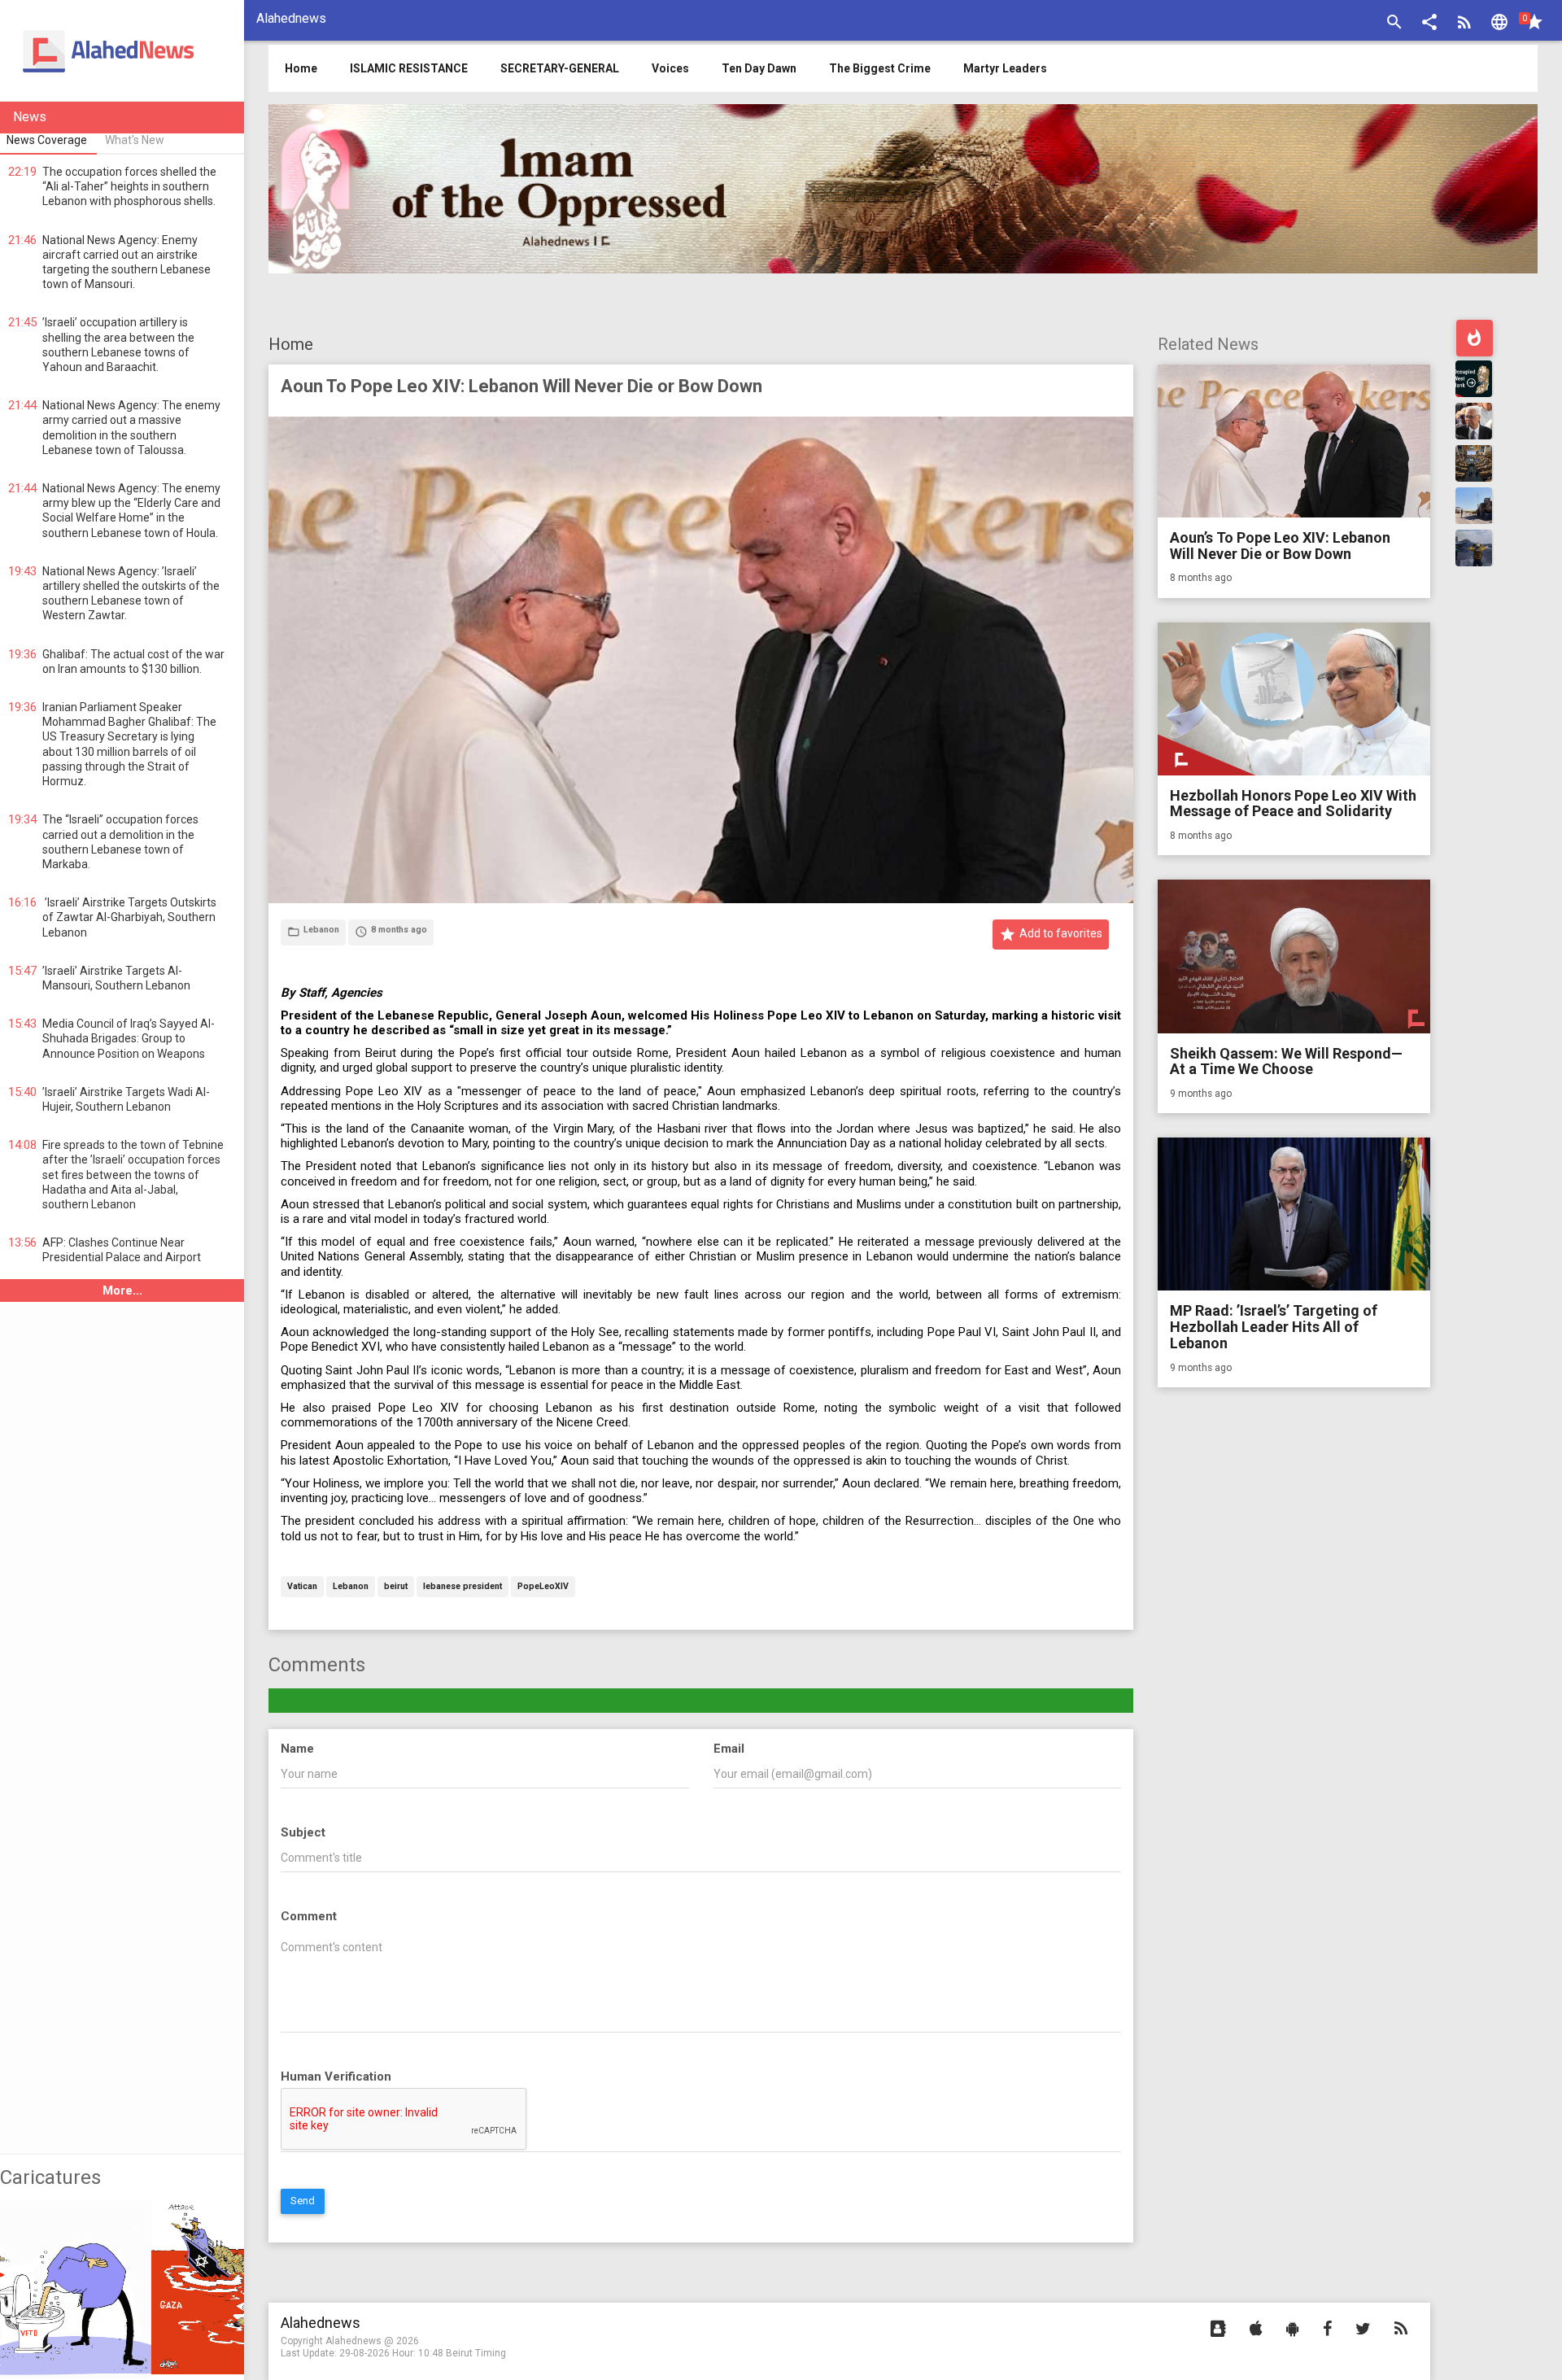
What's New (135, 140)
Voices (670, 68)
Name (297, 1749)
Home (291, 344)
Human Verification (336, 2076)
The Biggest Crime (880, 68)
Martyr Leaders (1005, 68)
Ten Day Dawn (759, 68)
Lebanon (351, 1587)
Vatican (302, 1587)
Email (729, 1749)
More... (122, 1290)
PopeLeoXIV (543, 1587)
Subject (303, 1832)
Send (303, 2201)
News (30, 117)
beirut (396, 1587)
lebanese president (462, 1587)
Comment (309, 1916)
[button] (1429, 24)
